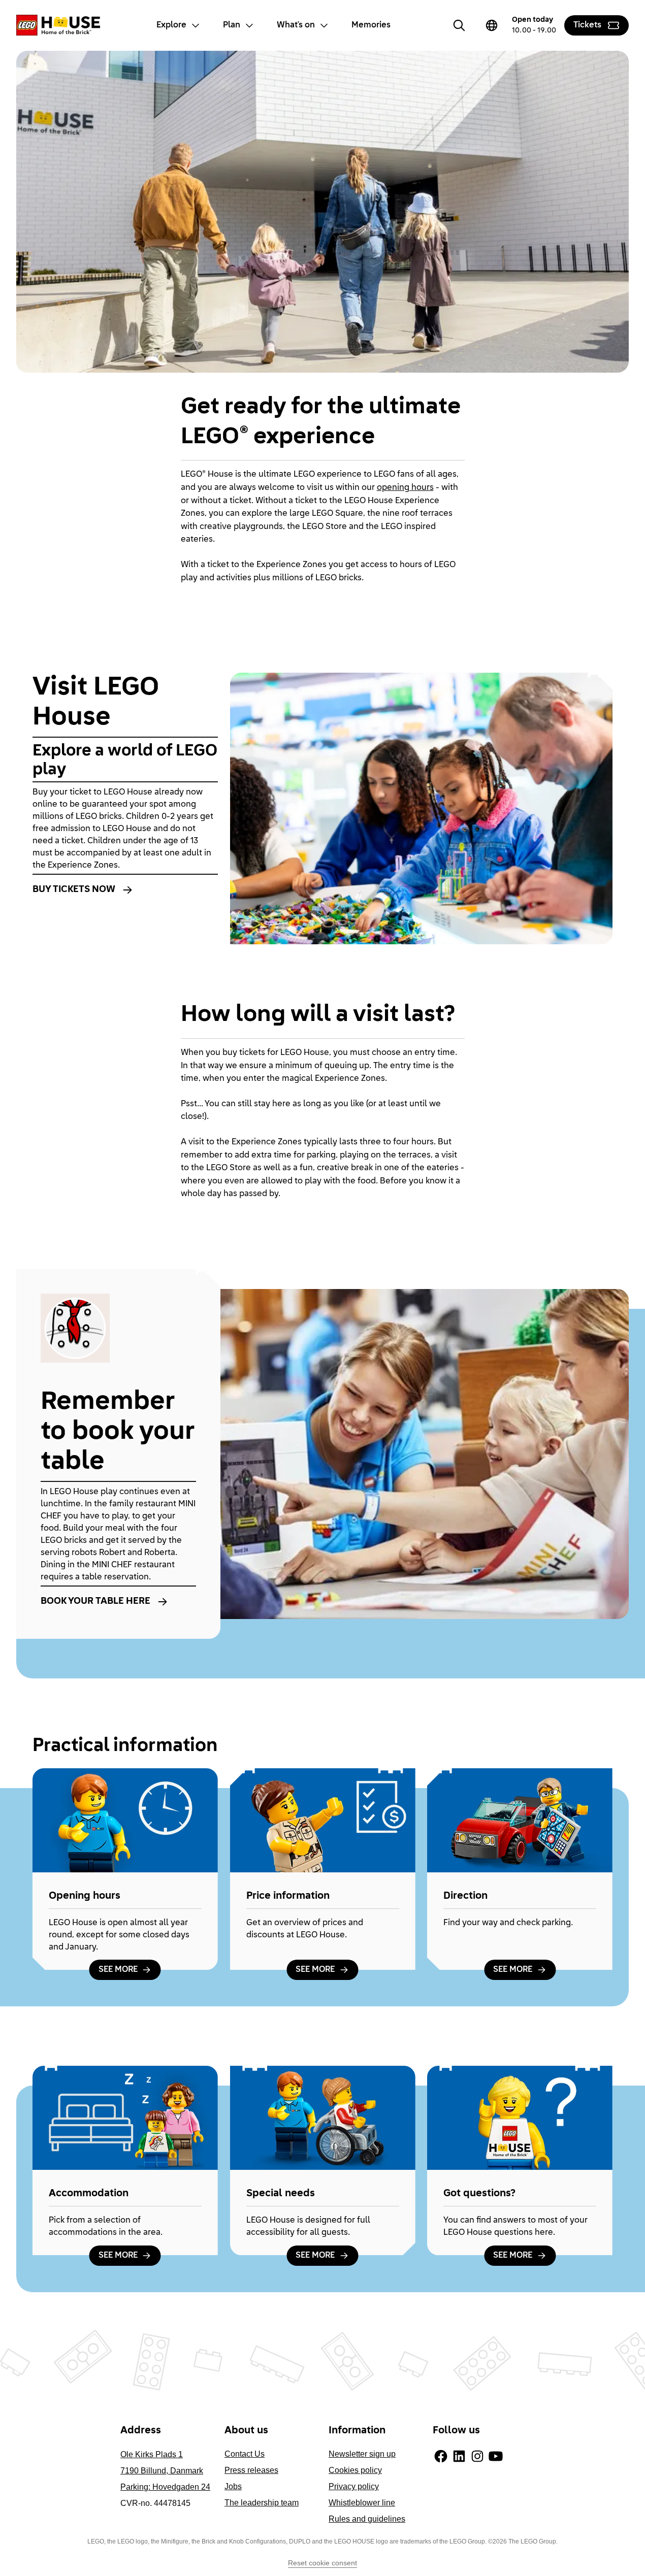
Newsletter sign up (362, 2454)
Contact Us (245, 2454)
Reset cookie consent (322, 2563)
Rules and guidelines (367, 2519)
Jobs (233, 2486)
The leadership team (262, 2503)
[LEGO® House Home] (58, 25)
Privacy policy (354, 2486)
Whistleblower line (362, 2503)
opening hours (405, 488)
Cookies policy (355, 2470)
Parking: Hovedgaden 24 (165, 2487)
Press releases (251, 2470)
